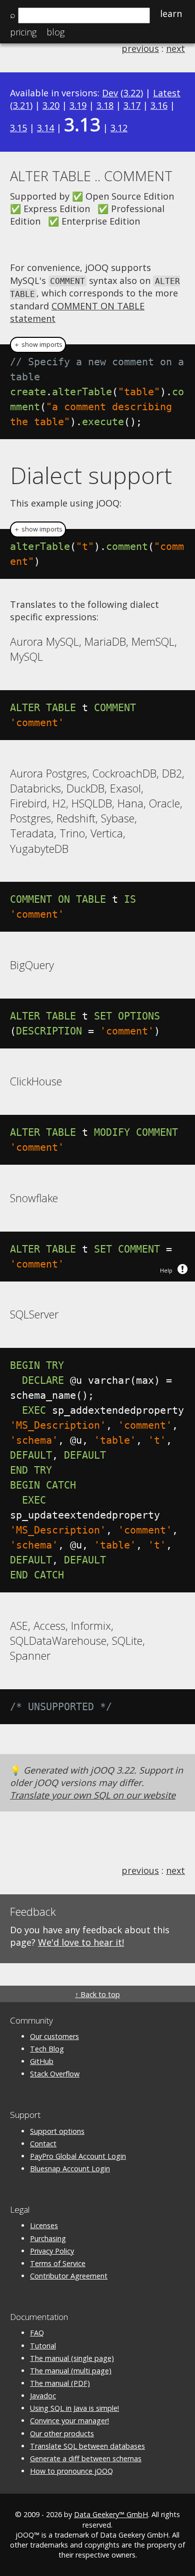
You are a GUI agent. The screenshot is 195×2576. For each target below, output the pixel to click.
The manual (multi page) (71, 2371)
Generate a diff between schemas (86, 2458)
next (175, 48)
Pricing (23, 32)
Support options (57, 2131)
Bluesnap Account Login (70, 2169)
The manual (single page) (72, 2358)
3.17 (132, 105)
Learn (171, 13)
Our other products (62, 2434)
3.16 (159, 105)
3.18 (105, 105)
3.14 (45, 128)
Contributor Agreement (69, 2276)
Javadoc (43, 2396)
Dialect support (91, 475)
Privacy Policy (52, 2251)
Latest (167, 93)
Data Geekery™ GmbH (111, 2514)
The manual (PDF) (60, 2383)
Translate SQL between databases (87, 2446)
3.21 (21, 105)
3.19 (78, 105)
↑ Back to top (97, 1994)
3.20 (51, 105)
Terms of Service (58, 2263)
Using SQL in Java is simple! (74, 2408)
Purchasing (48, 2238)
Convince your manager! (69, 2421)
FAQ (37, 2333)
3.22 (132, 93)
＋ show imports (38, 345)
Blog (55, 32)
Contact (43, 2144)
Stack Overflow (55, 2074)
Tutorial (43, 2346)
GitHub (42, 2061)
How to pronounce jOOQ (71, 2471)
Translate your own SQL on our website (93, 1795)
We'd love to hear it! (81, 1942)
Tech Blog (47, 2049)
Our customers (54, 2036)
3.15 (18, 128)
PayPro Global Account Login (78, 2156)
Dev (110, 93)
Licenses (44, 2225)
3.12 (119, 128)
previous (140, 48)
